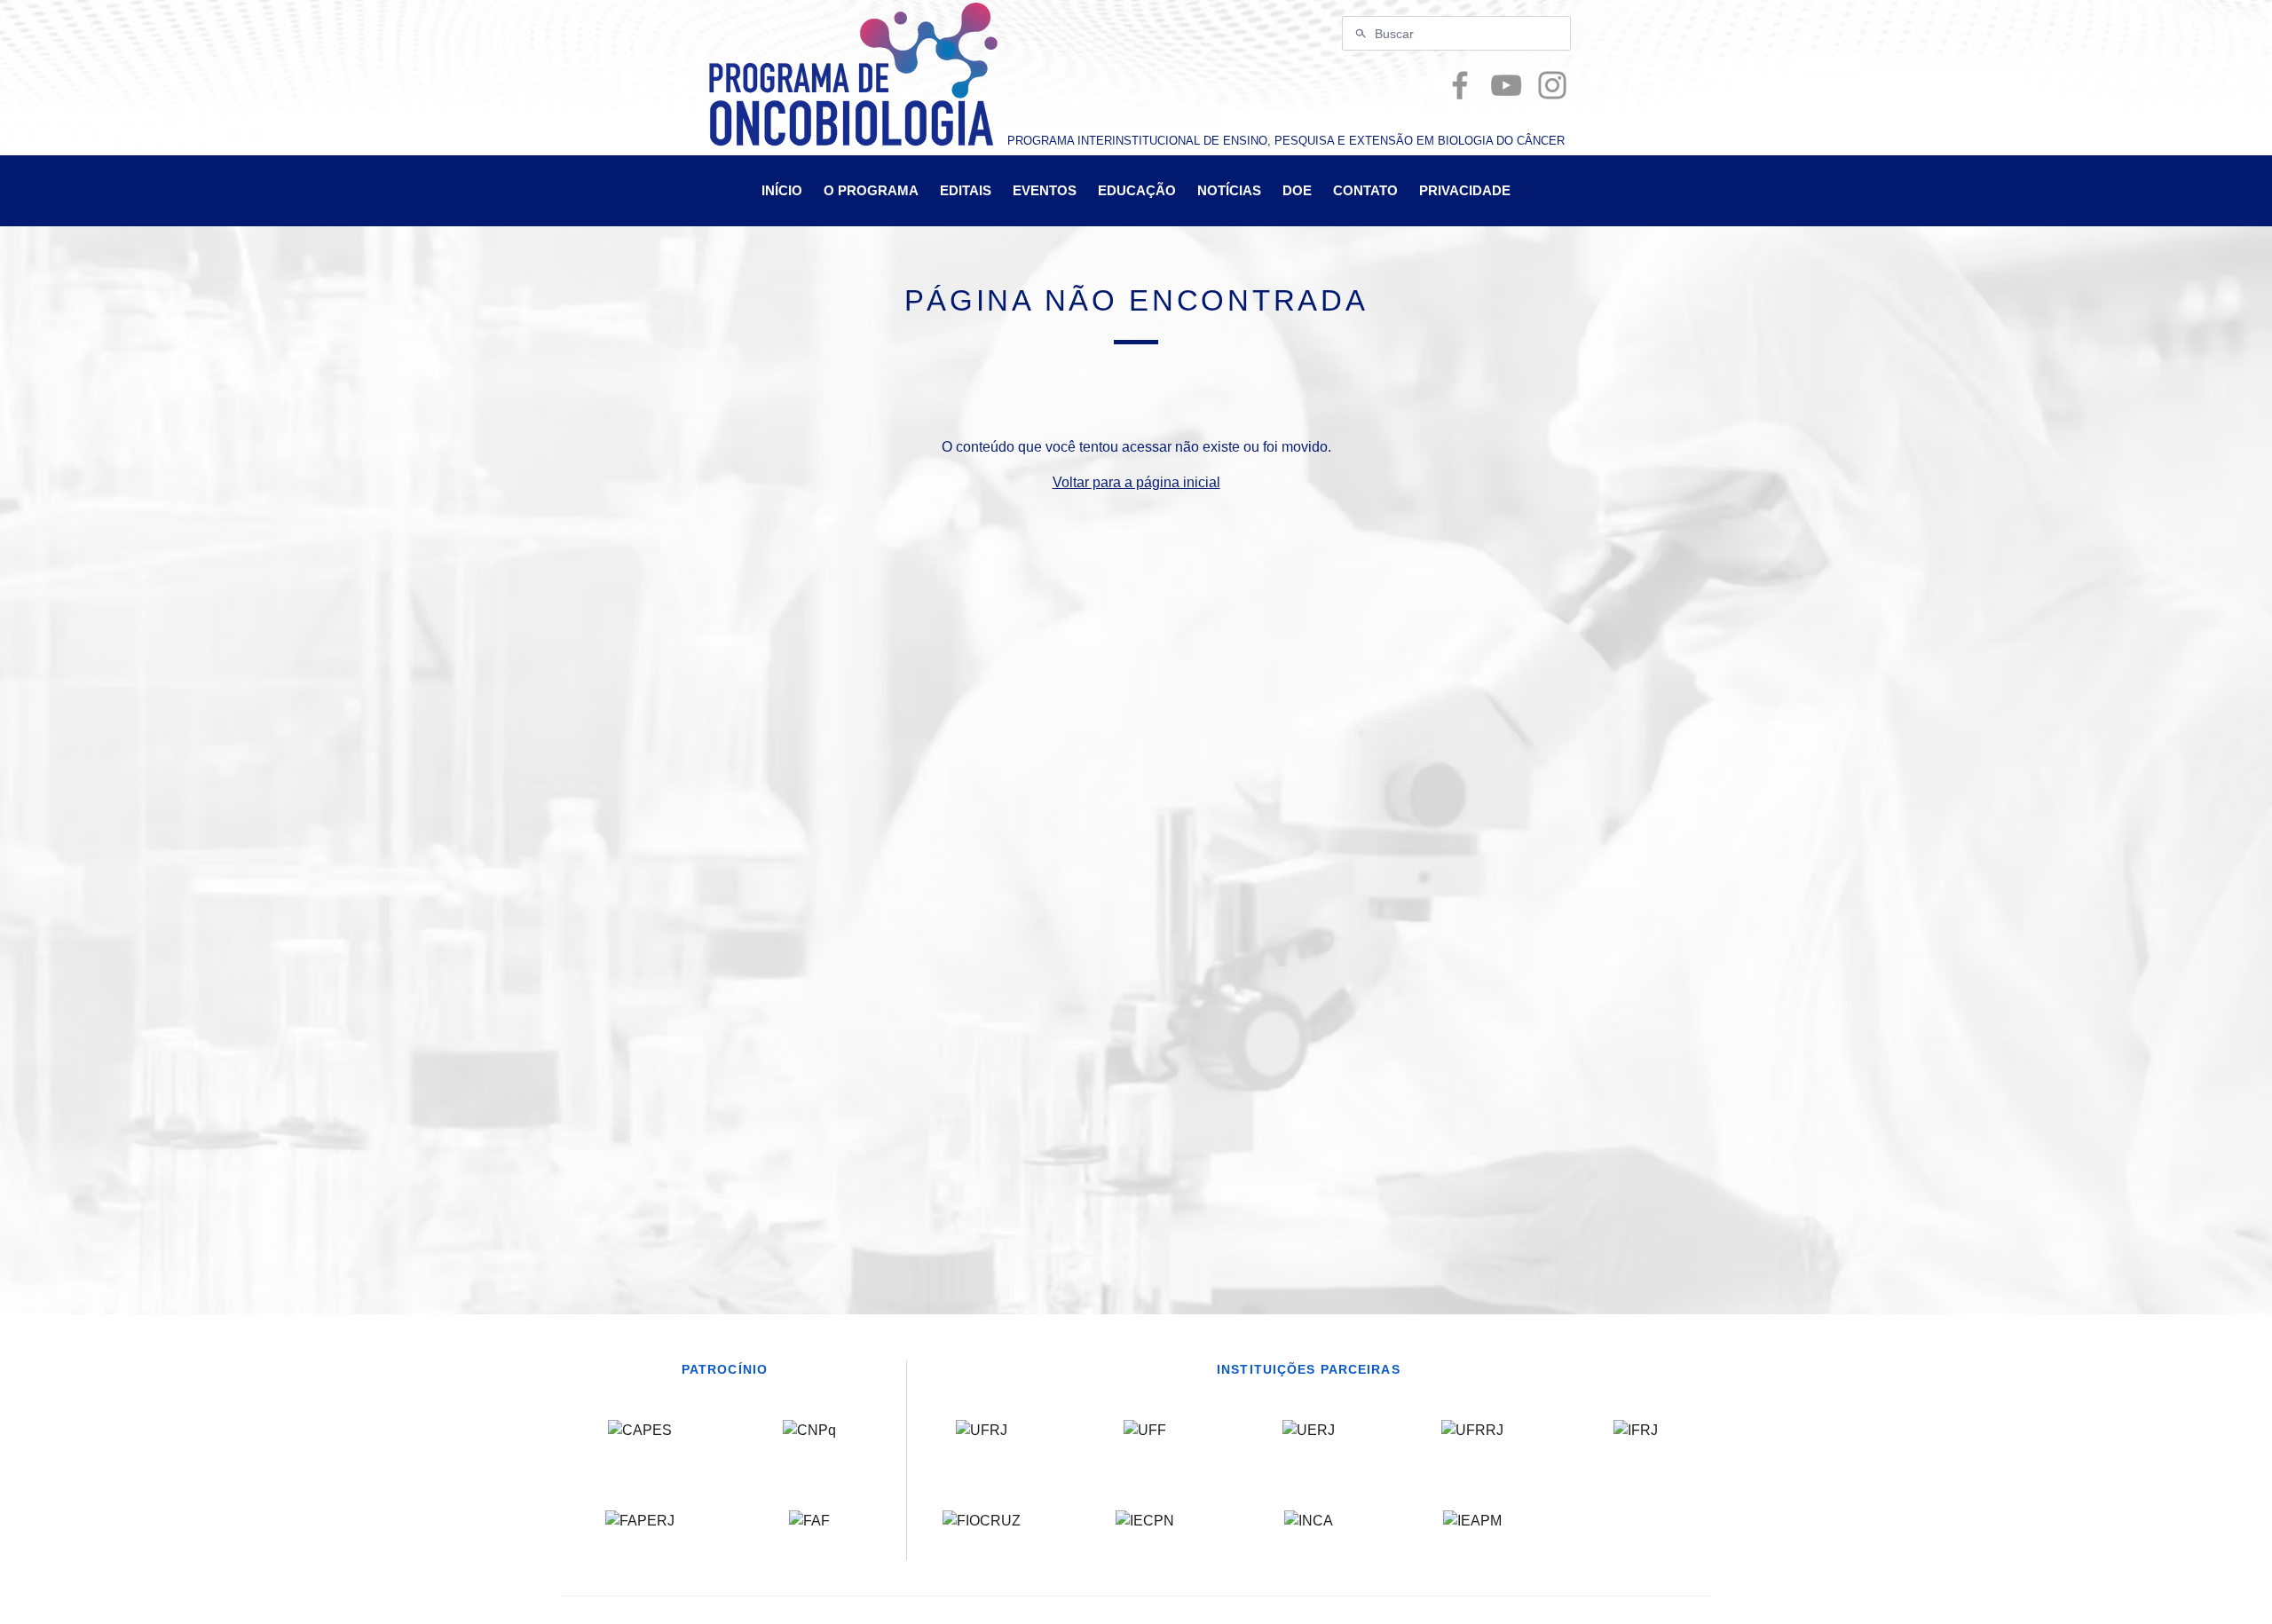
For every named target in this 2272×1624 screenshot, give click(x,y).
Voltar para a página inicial (1136, 482)
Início (782, 190)
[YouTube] (1506, 85)
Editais (966, 190)
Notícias (1229, 190)
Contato (1365, 190)
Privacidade (1465, 190)
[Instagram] (1552, 85)
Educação (1137, 190)
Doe (1297, 190)
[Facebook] (1460, 85)
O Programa (871, 190)
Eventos (1045, 190)
